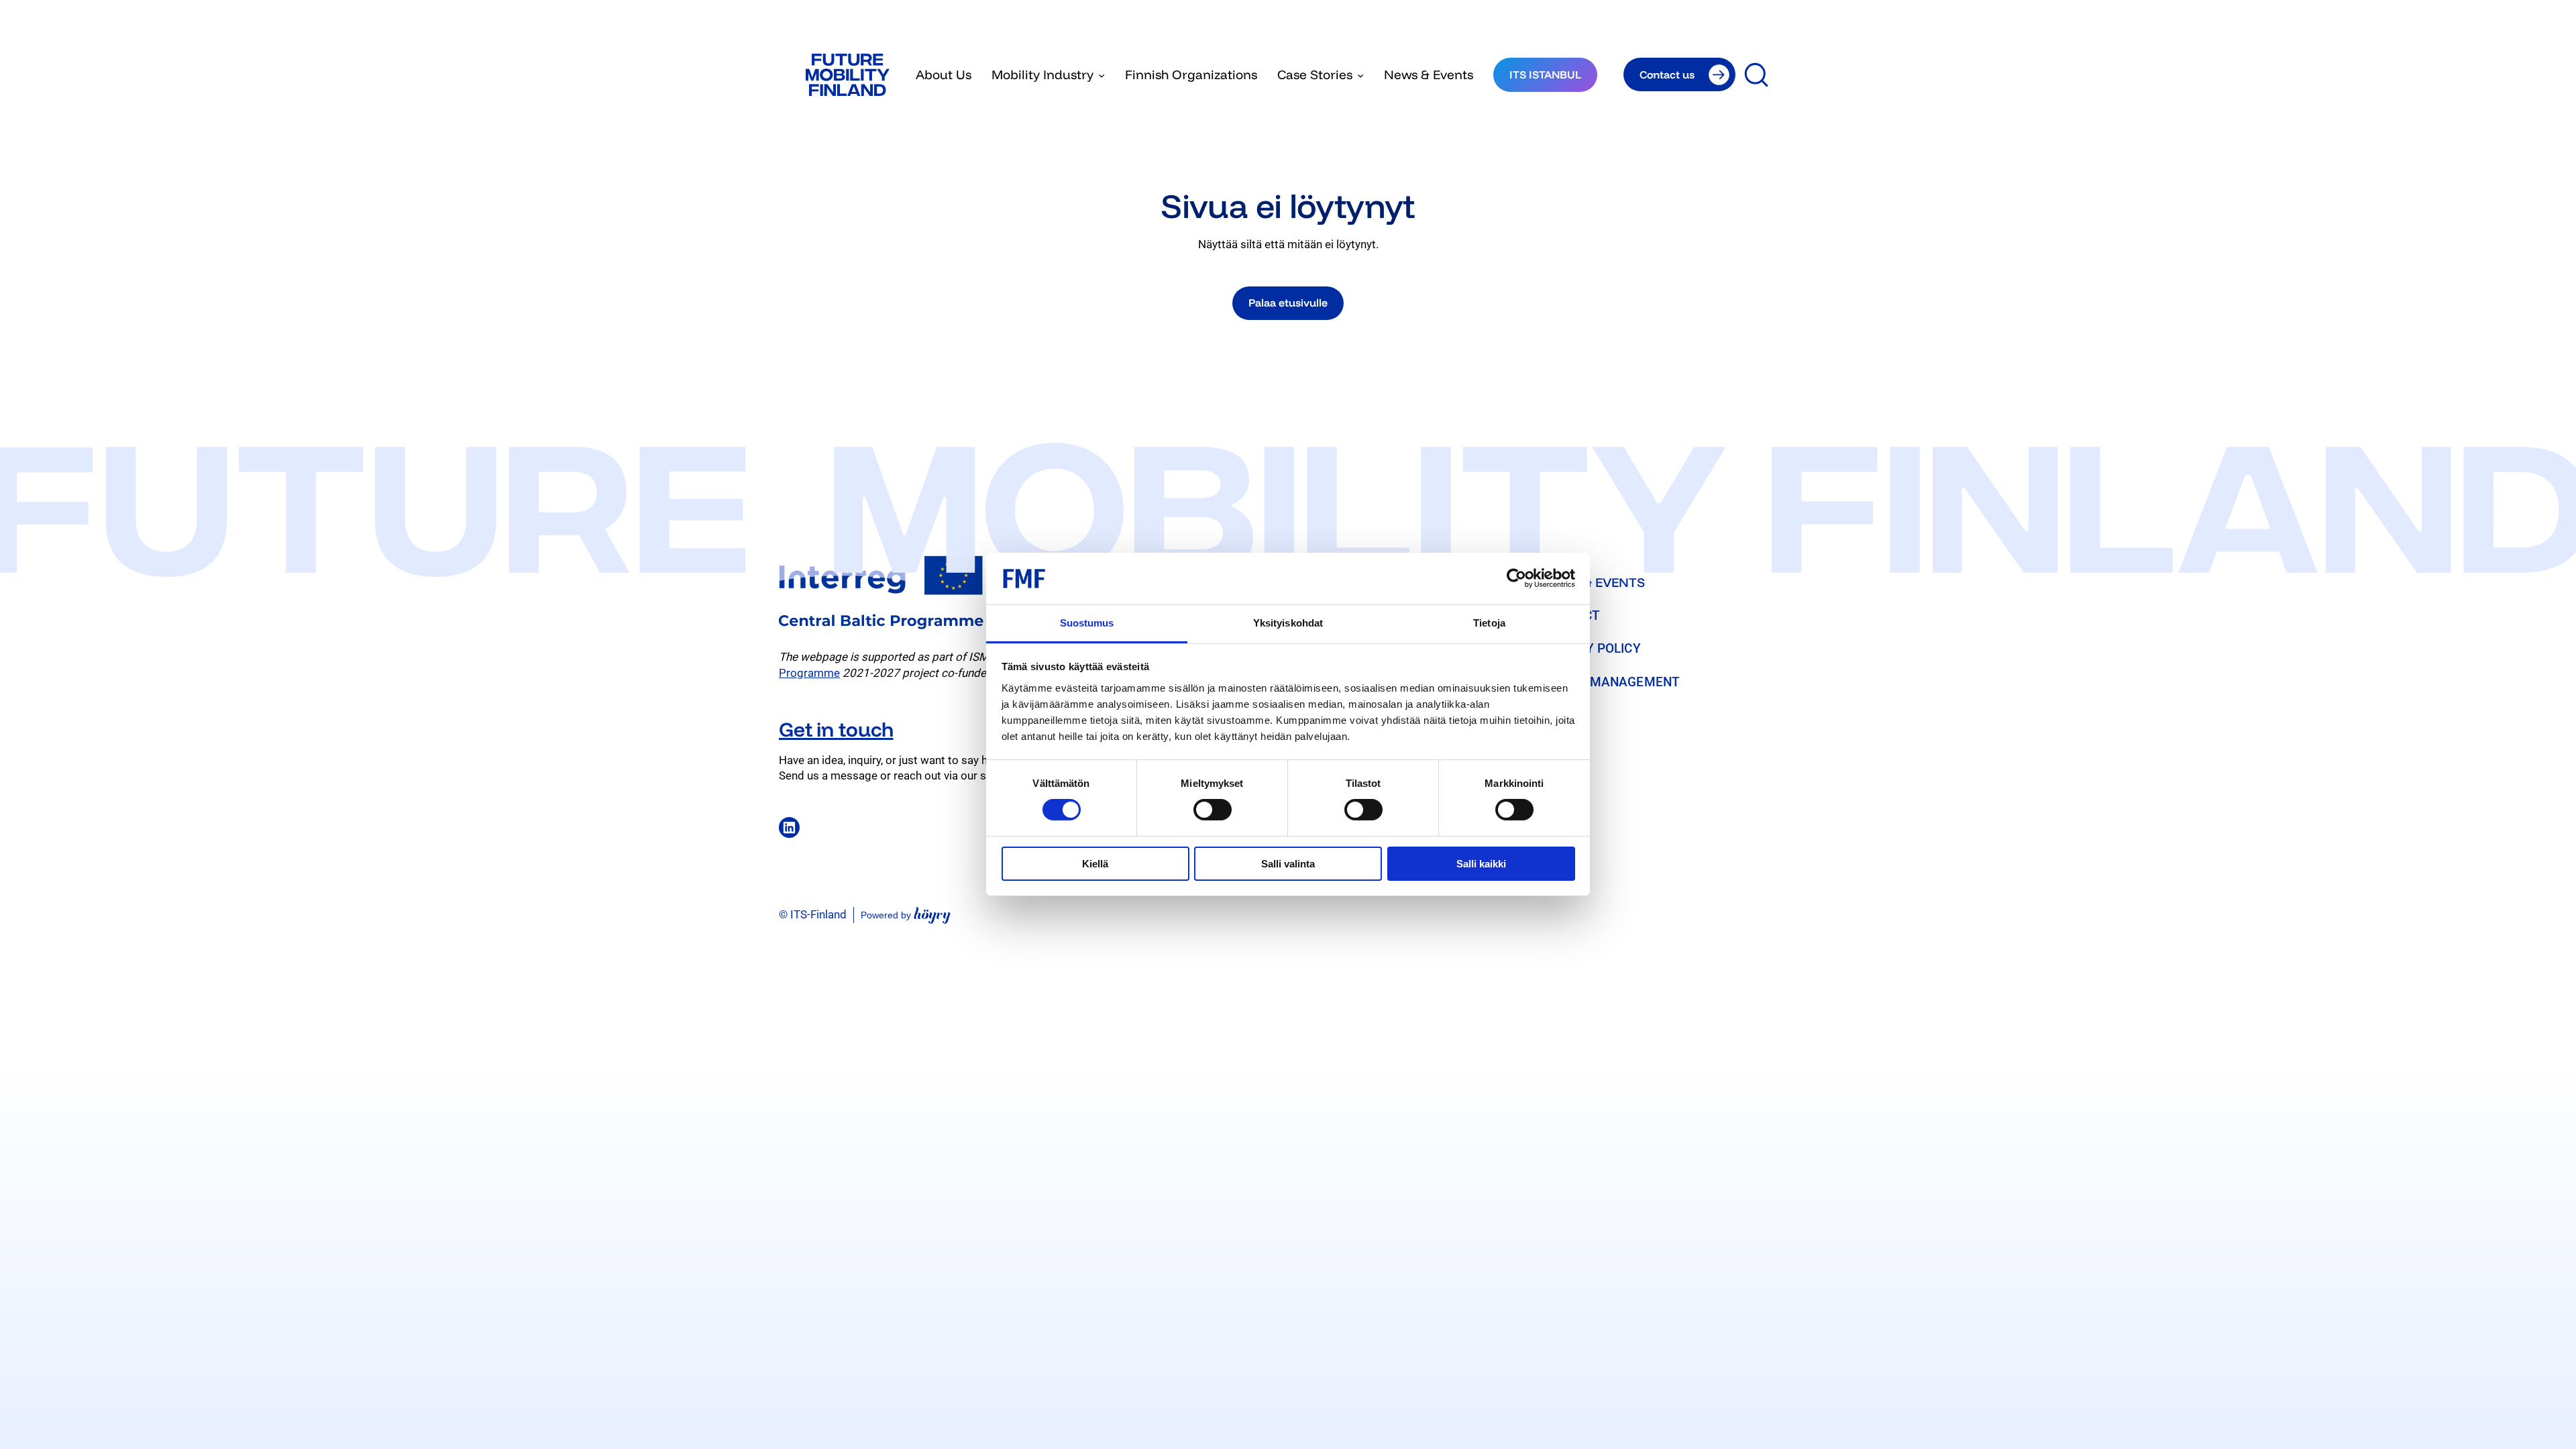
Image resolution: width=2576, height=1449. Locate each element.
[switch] (1213, 810)
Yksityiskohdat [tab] (1288, 623)
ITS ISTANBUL (1545, 74)
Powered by (906, 915)
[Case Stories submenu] (1360, 74)
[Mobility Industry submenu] (1102, 74)
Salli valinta (1288, 864)
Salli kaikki (1481, 864)
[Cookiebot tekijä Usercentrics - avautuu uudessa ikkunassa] (1516, 578)
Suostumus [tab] (1087, 623)
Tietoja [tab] (1489, 623)
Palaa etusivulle (1288, 303)
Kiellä (1095, 864)
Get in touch (836, 729)
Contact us (1667, 74)
